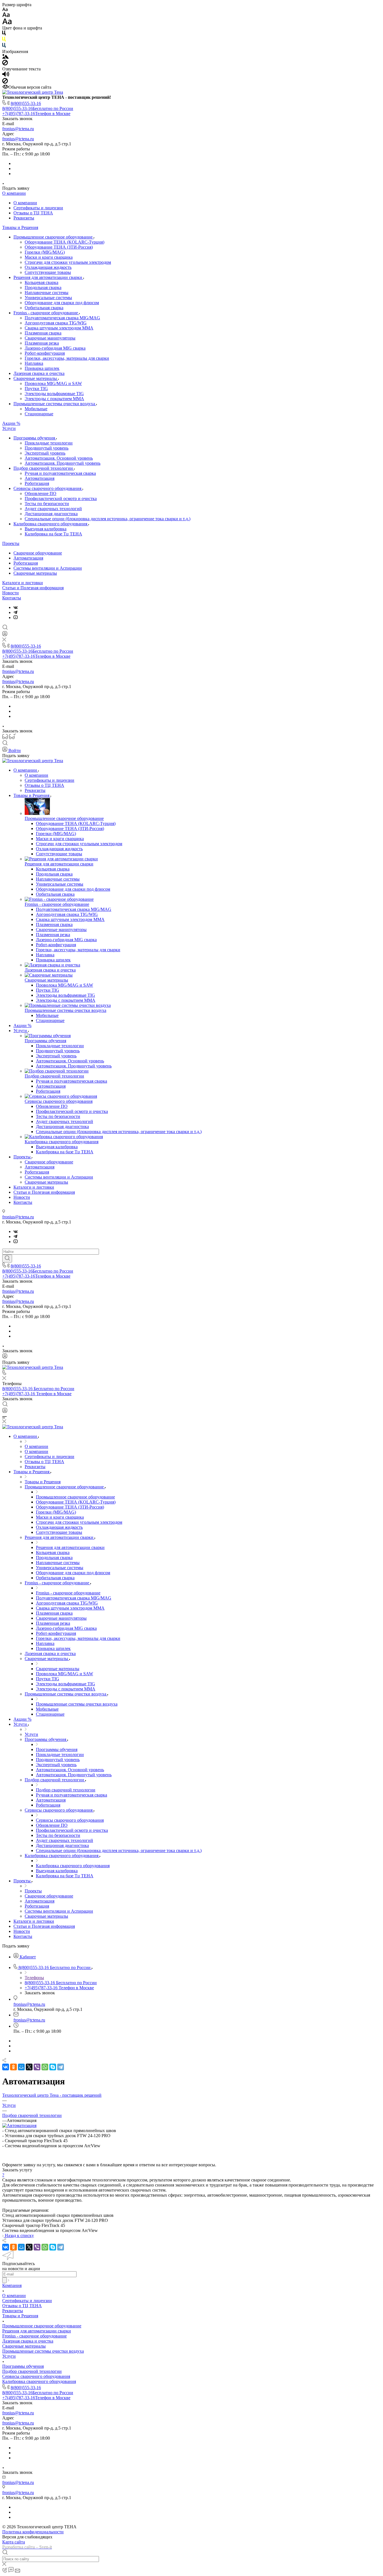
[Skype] (53, 2067)
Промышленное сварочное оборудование (54, 237)
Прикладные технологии (49, 443)
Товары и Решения (20, 227)
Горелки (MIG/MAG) (45, 252)
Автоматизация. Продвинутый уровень (63, 463)
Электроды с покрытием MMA (54, 399)
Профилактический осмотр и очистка (61, 499)
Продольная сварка (43, 287)
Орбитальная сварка (44, 308)
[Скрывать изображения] (5, 64)
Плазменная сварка (43, 333)
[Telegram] (15, 612)
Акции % (11, 423)
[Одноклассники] (13, 2067)
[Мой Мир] (21, 2067)
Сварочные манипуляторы (50, 338)
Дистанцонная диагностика (51, 514)
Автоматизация (40, 478)
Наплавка (34, 363)
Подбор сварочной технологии (44, 468)
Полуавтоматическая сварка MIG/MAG (62, 318)
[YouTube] (16, 617)
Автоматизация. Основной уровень (59, 458)
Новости (11, 593)
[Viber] (37, 2067)
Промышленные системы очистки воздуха (55, 404)
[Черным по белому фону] (4, 34)
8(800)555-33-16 (26, 103)
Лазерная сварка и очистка (39, 373)
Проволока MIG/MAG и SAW (53, 383)
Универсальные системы (48, 298)
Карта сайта (14, 2542)
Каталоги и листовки (23, 583)
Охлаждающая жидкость (48, 267)
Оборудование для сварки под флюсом (62, 303)
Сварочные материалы (36, 378)
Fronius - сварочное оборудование (46, 313)
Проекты (11, 543)
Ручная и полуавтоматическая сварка (60, 473)
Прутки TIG (36, 389)
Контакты (12, 598)
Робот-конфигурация (45, 353)
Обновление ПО (41, 493)
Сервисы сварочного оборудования (48, 488)
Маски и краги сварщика (49, 257)
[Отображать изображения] (5, 57)
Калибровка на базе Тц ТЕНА (53, 534)
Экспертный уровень (45, 453)
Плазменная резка (42, 343)
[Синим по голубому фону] (4, 46)
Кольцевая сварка (41, 282)
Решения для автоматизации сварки (48, 277)
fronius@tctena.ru (18, 129)
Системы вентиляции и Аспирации (48, 568)
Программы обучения (35, 438)
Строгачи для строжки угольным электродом (68, 262)
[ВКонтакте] (16, 607)
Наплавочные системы (47, 293)
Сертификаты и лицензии (38, 208)
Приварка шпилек (42, 368)
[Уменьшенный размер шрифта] (5, 10)
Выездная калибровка (46, 529)
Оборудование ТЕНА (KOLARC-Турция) (64, 242)
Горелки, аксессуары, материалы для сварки (67, 358)
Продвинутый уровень (47, 448)
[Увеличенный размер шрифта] (7, 23)
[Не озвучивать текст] (5, 82)
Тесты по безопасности (47, 504)
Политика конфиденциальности (33, 2532)
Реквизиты (24, 218)
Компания (12, 2285)
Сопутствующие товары (48, 272)
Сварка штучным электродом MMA (59, 328)
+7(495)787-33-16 (36, 114)
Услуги (9, 428)
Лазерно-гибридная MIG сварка (55, 348)
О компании (14, 193)
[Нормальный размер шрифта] (6, 16)
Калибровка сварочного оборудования (51, 524)
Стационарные (39, 414)
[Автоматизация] (19, 2125)
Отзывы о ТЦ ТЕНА (33, 213)
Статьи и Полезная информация (33, 588)
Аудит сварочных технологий (53, 509)
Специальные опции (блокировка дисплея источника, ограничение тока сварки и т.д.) (108, 519)
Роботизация (37, 483)
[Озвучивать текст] (6, 75)
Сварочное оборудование (38, 553)
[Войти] (5, 635)
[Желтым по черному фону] (4, 40)
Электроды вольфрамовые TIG (54, 394)
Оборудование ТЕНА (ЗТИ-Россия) (59, 247)
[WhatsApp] (45, 2067)
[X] (29, 2067)
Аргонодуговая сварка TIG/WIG (56, 323)
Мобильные (36, 409)
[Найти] (7, 1259)
